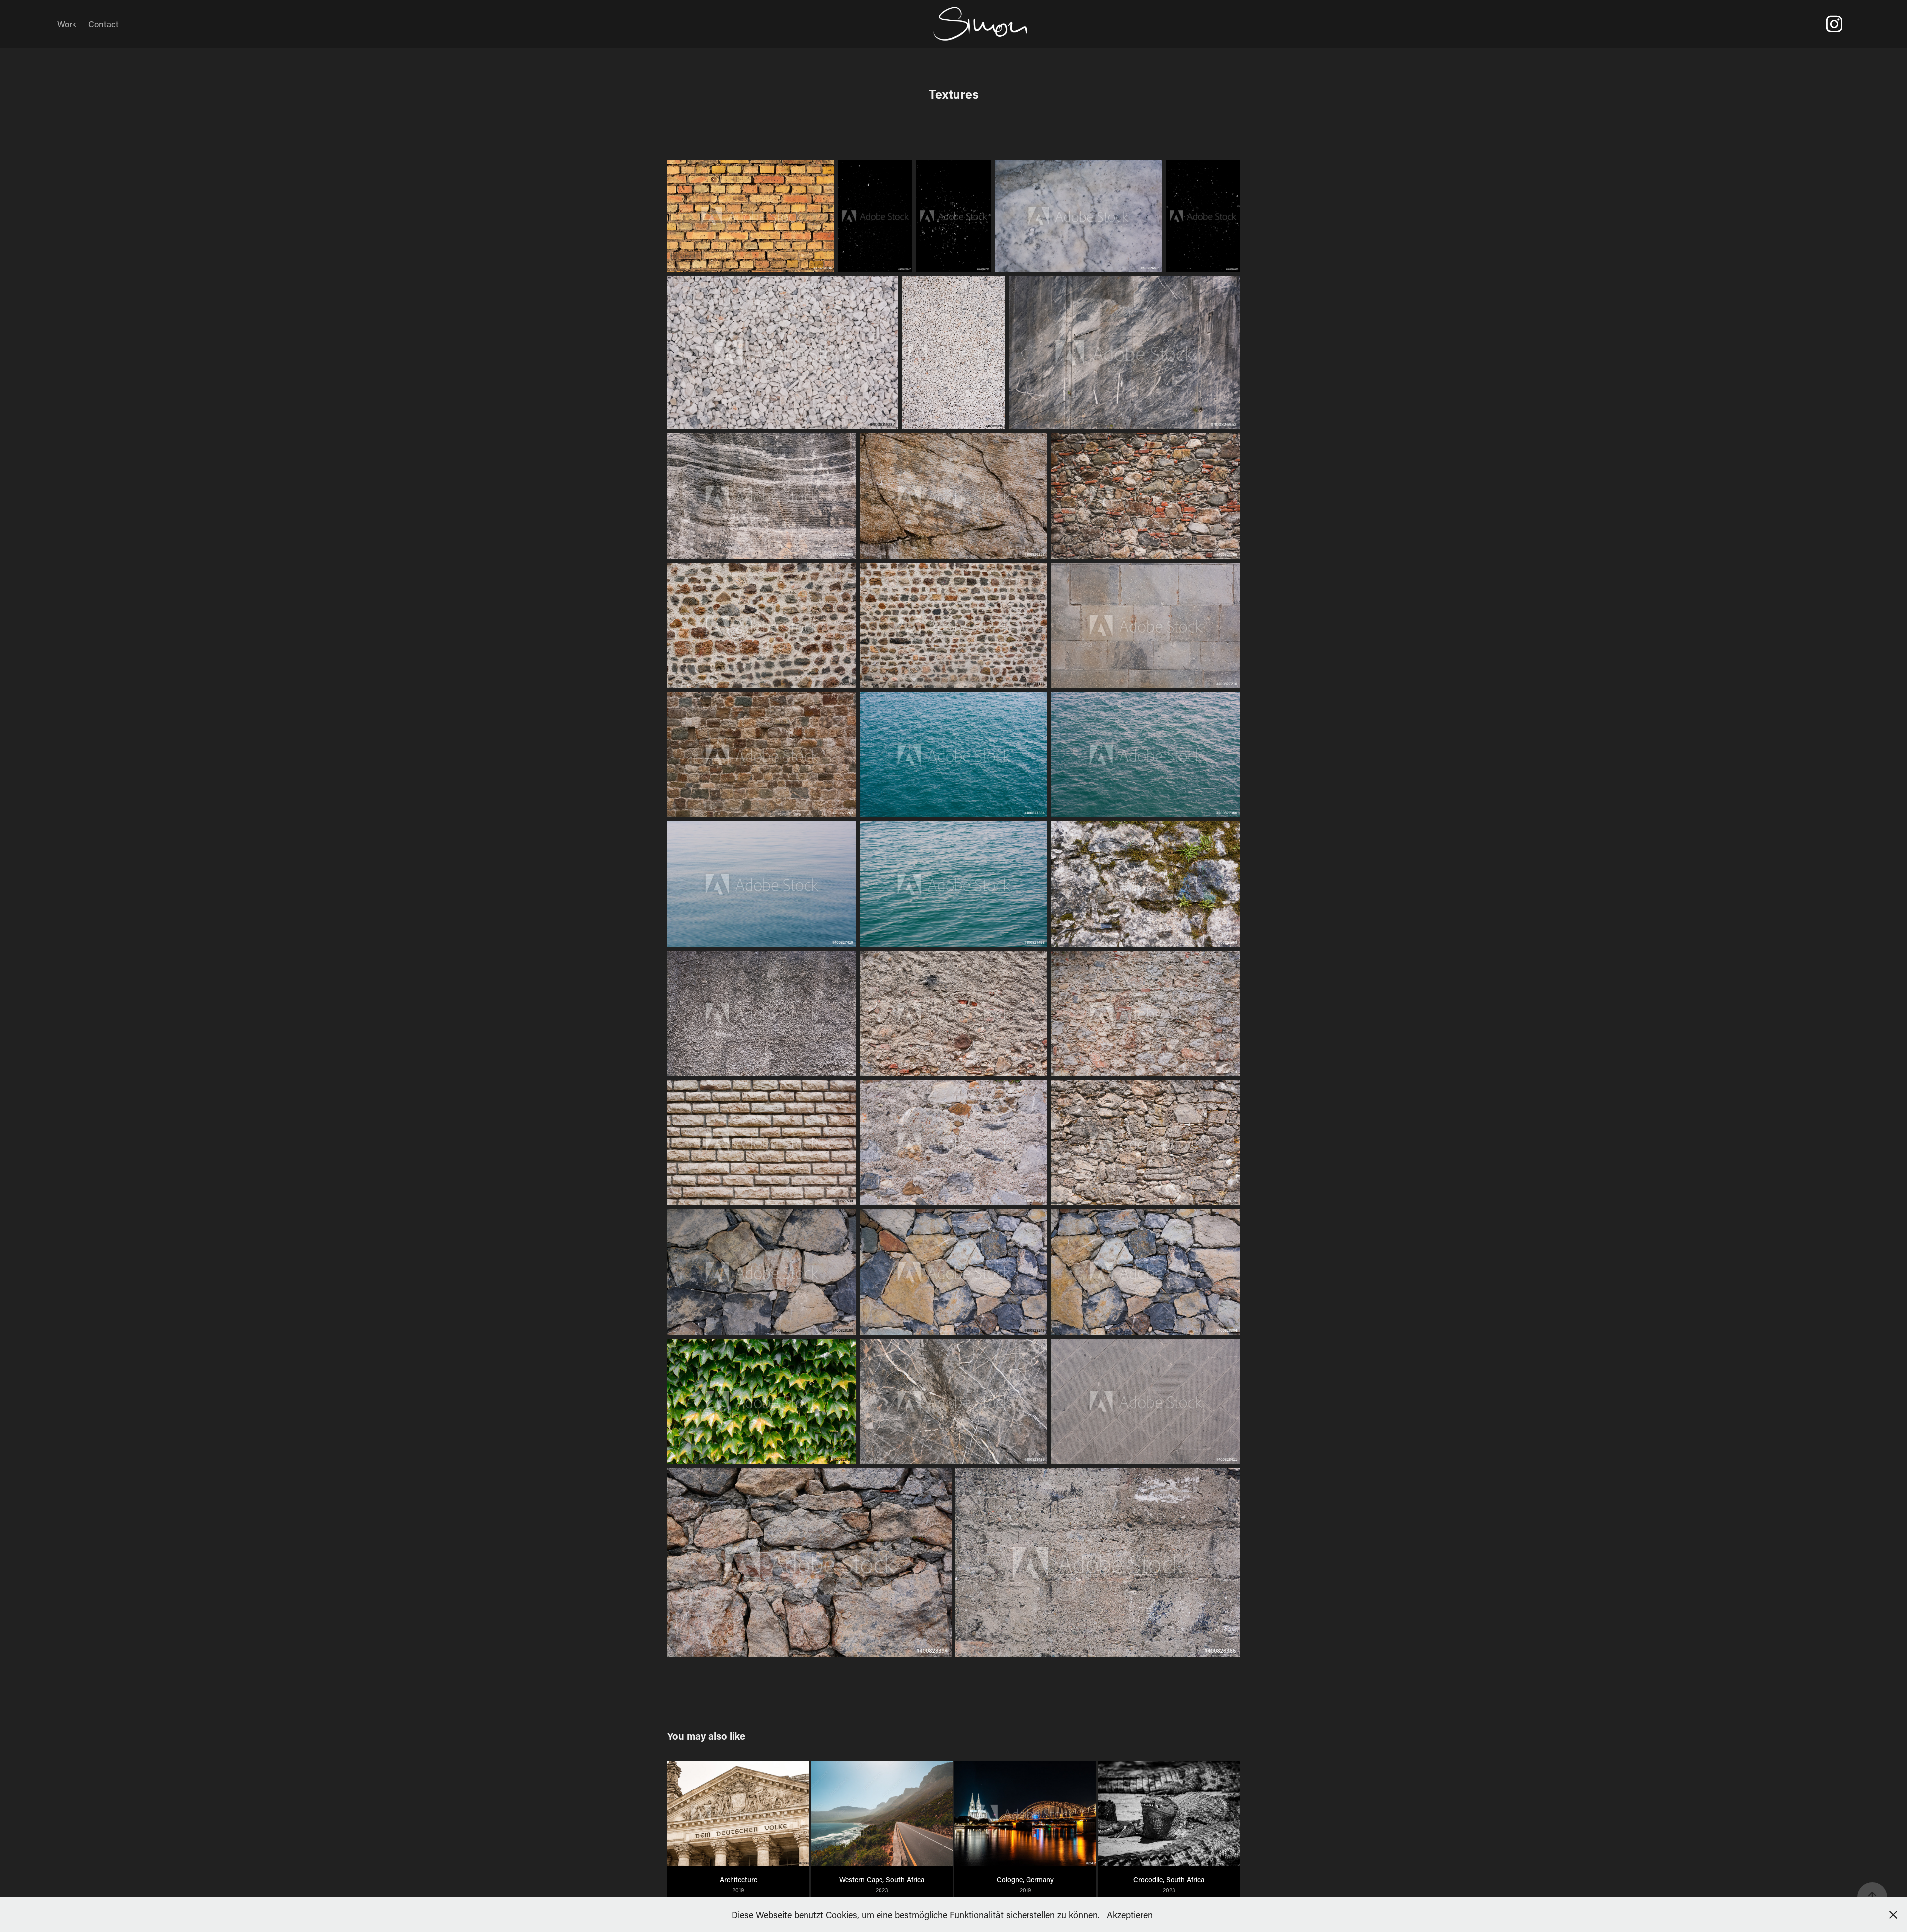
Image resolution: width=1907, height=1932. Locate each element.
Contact (104, 24)
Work (67, 24)
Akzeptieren (1130, 1915)
